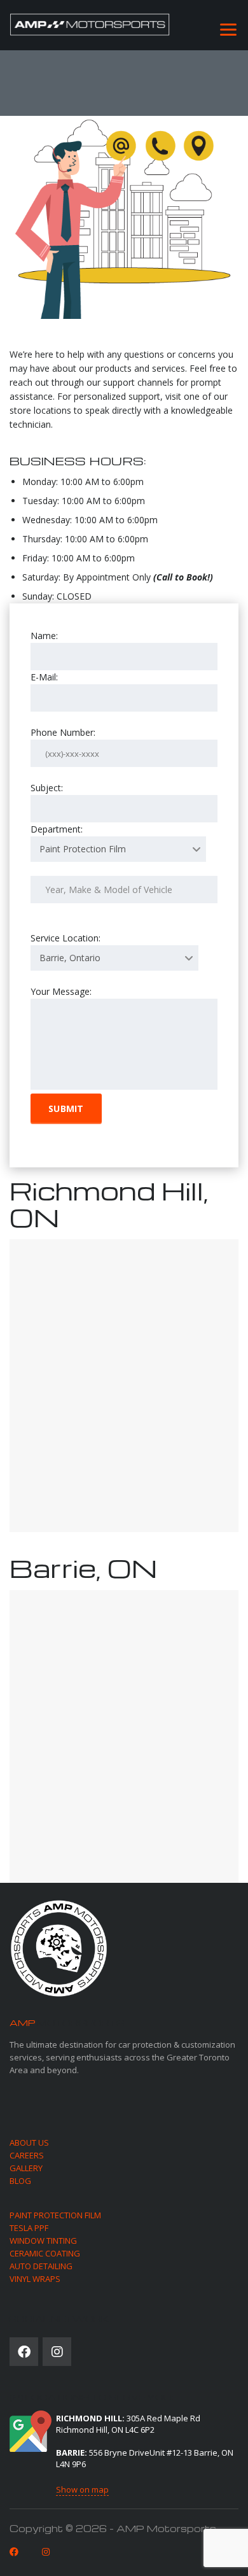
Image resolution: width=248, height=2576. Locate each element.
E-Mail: (44, 677)
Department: (78, 839)
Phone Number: (63, 732)
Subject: (47, 788)
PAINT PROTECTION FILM (55, 2215)
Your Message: (61, 991)
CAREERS (27, 2155)
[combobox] (118, 849)
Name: (44, 636)
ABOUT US (29, 2143)
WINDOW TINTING (43, 2241)
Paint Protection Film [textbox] (83, 849)
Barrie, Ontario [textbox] (70, 958)
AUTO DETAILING (41, 2266)
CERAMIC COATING (45, 2253)
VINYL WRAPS (35, 2279)
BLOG (20, 2181)
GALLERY (26, 2168)
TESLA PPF (29, 2228)
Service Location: (65, 948)
